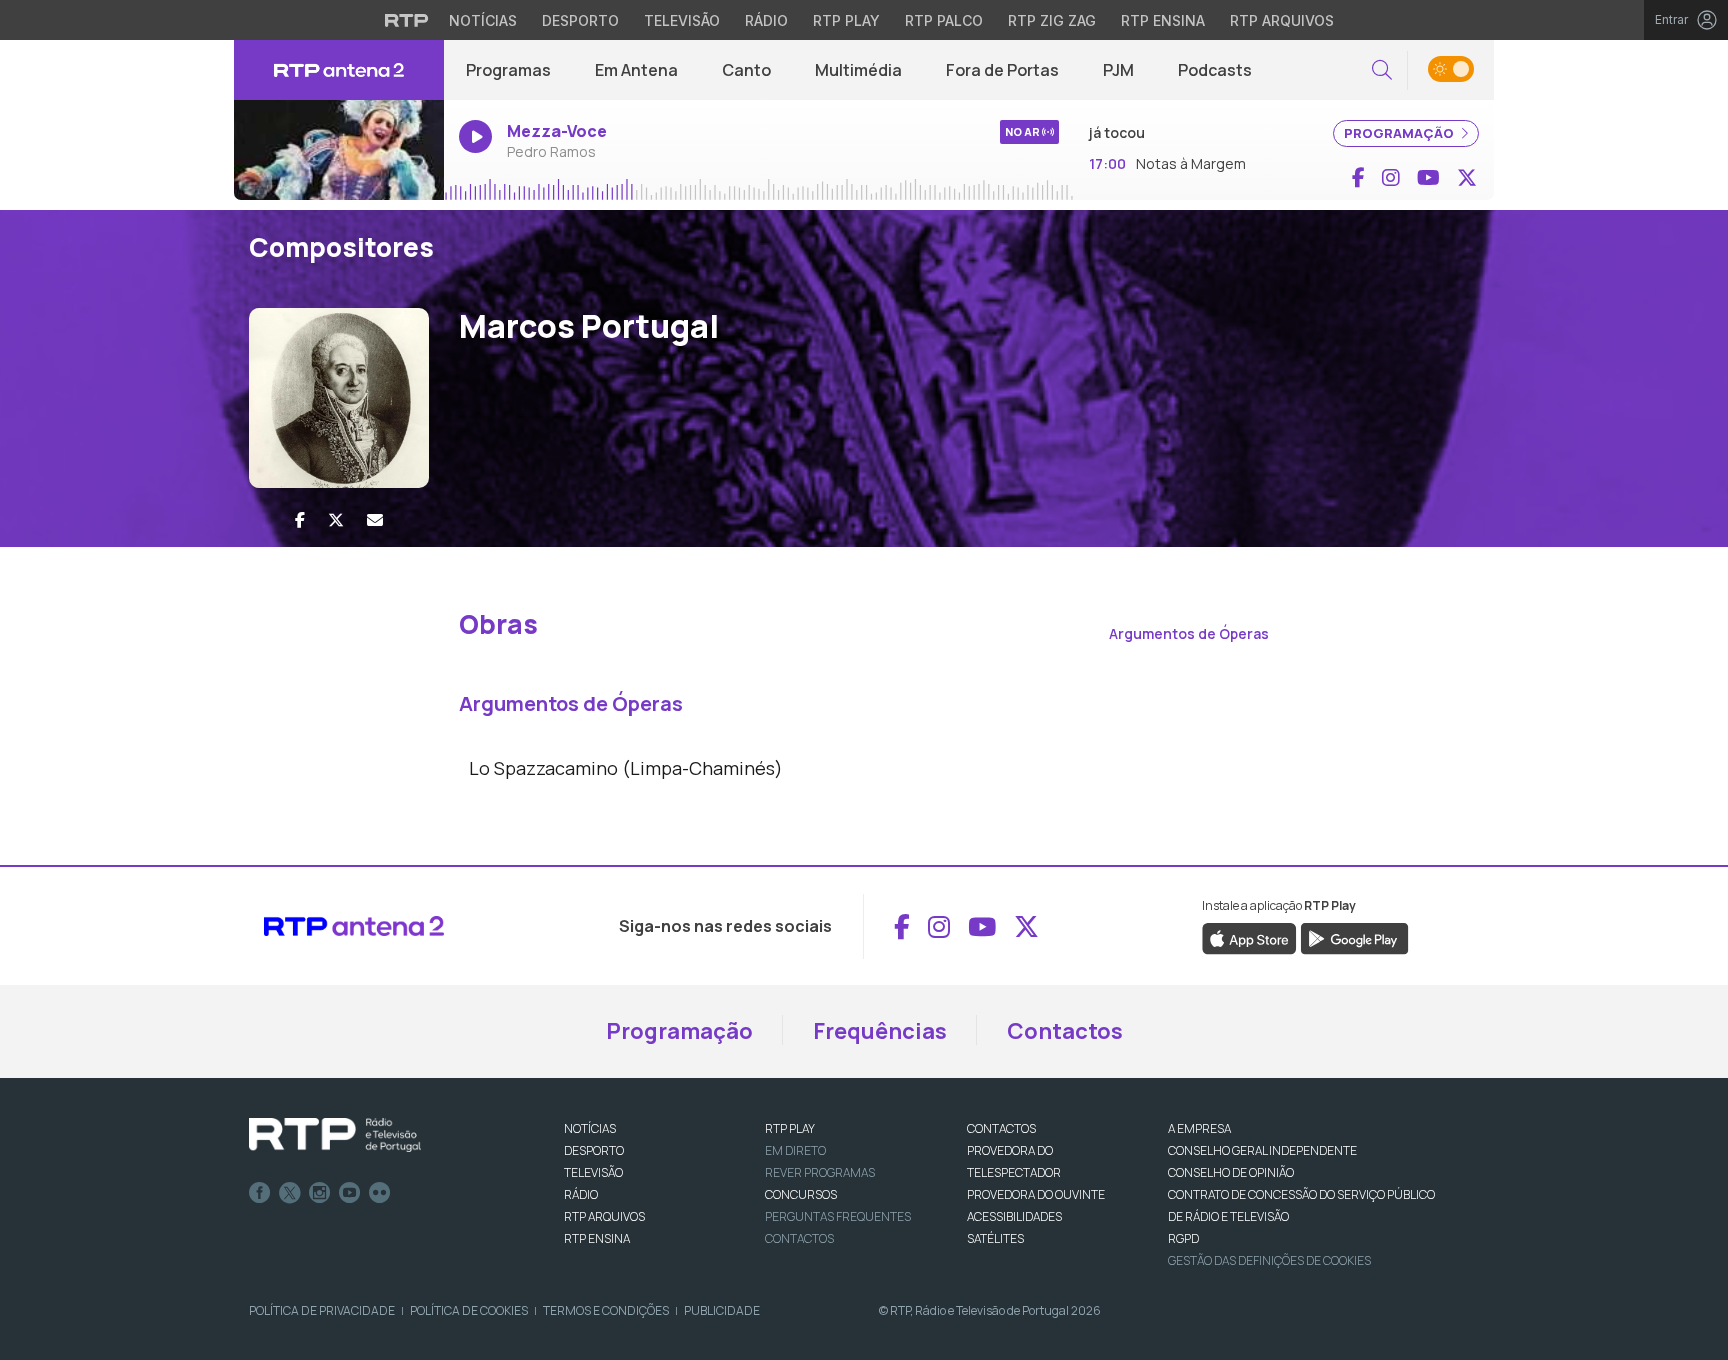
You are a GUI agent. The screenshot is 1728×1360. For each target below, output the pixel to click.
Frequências (880, 1031)
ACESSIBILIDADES (1014, 1216)
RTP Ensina (1163, 20)
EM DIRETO (795, 1150)
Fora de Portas (1002, 70)
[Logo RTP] (335, 1135)
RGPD (1183, 1238)
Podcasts (1215, 70)
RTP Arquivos (1282, 20)
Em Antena (636, 70)
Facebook (260, 1193)
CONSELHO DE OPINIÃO (1231, 1172)
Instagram (320, 1193)
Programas (508, 70)
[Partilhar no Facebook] (300, 520)
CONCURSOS (801, 1194)
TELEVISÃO (593, 1172)
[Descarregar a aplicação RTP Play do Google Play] (1354, 938)
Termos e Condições (606, 1310)
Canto (746, 70)
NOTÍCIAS (590, 1128)
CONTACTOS (1001, 1128)
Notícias (483, 20)
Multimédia (858, 70)
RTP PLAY (790, 1128)
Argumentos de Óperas (1189, 633)
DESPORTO (594, 1150)
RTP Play (846, 20)
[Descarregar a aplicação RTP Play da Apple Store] (1249, 938)
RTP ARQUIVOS (604, 1216)
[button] (1382, 70)
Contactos (1065, 1031)
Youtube (350, 1193)
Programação (679, 1031)
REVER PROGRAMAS (820, 1172)
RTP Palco (944, 20)
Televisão (682, 20)
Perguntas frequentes (838, 1216)
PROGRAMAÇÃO (1400, 133)
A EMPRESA (1199, 1128)
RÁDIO (581, 1194)
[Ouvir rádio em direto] (339, 150)
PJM (1118, 70)
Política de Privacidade (322, 1310)
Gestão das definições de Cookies (1269, 1260)
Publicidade (722, 1310)
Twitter (290, 1193)
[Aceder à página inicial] (339, 70)
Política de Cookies (469, 1310)
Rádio (766, 20)
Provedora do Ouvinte (1036, 1194)
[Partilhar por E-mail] (375, 520)
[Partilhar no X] (336, 520)
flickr (380, 1193)
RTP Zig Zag (1052, 20)
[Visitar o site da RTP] (407, 20)
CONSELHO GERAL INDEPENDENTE (1262, 1150)
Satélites (995, 1238)
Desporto (580, 20)
